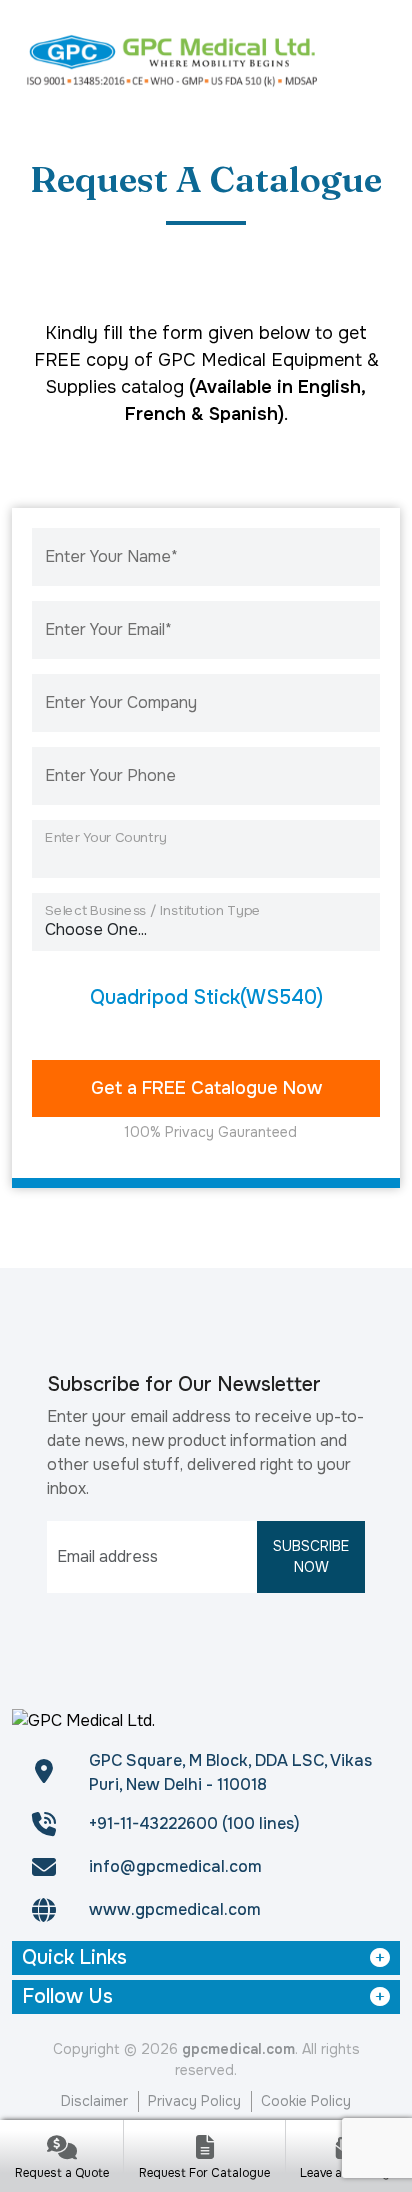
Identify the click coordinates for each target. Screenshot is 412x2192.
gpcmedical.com (238, 2049)
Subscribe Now (311, 1556)
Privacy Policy (194, 2101)
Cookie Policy (306, 2101)
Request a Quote (62, 2173)
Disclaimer (94, 2101)
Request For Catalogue (204, 2173)
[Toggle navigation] (375, 59)
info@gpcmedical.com (175, 1866)
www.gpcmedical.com (175, 1909)
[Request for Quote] (61, 2149)
